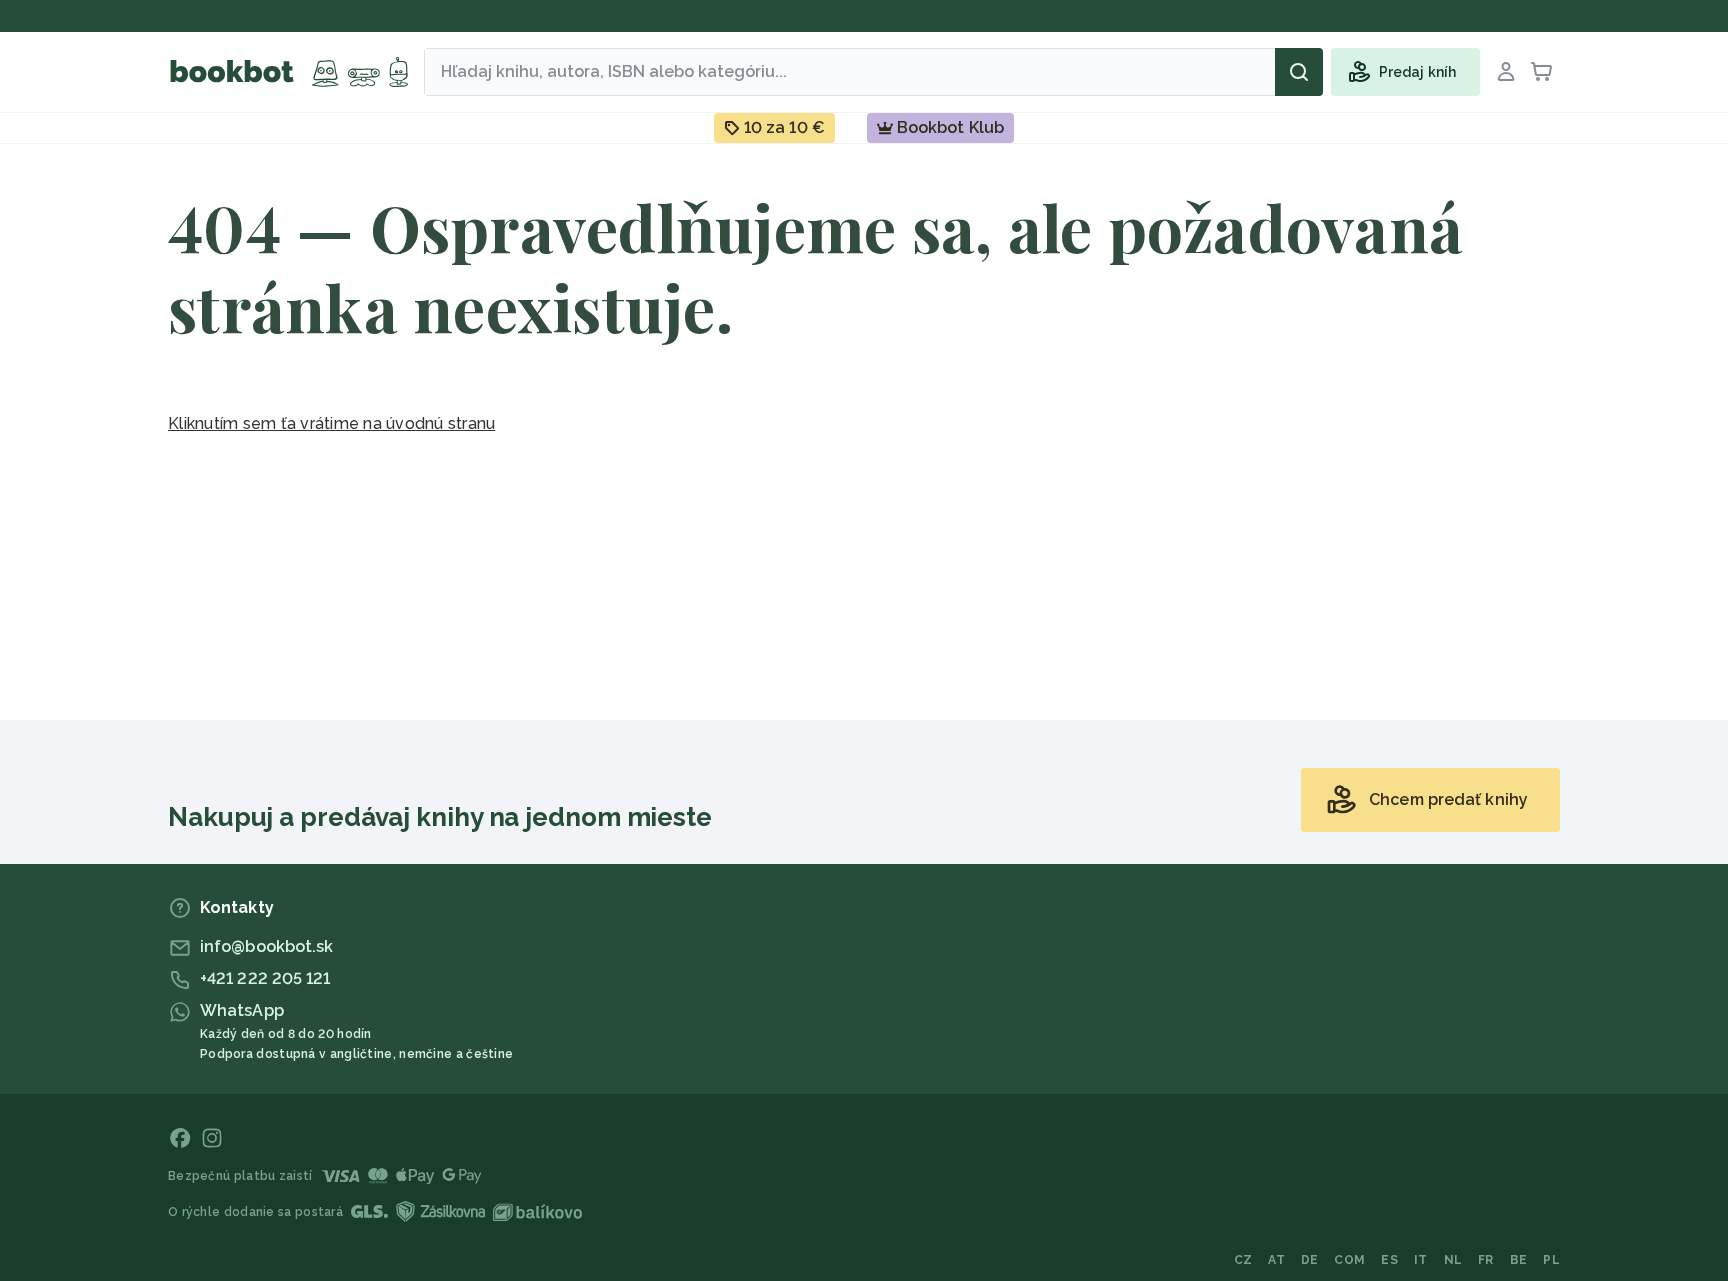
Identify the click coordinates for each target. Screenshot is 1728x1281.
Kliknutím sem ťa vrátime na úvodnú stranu (331, 423)
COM (1349, 1260)
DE (1310, 1260)
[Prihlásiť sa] (1506, 72)
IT (1421, 1260)
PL (1551, 1260)
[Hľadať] (1299, 72)
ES (1389, 1260)
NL (1453, 1260)
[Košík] (1542, 72)
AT (1276, 1260)
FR (1486, 1260)
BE (1519, 1260)
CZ (1243, 1260)
